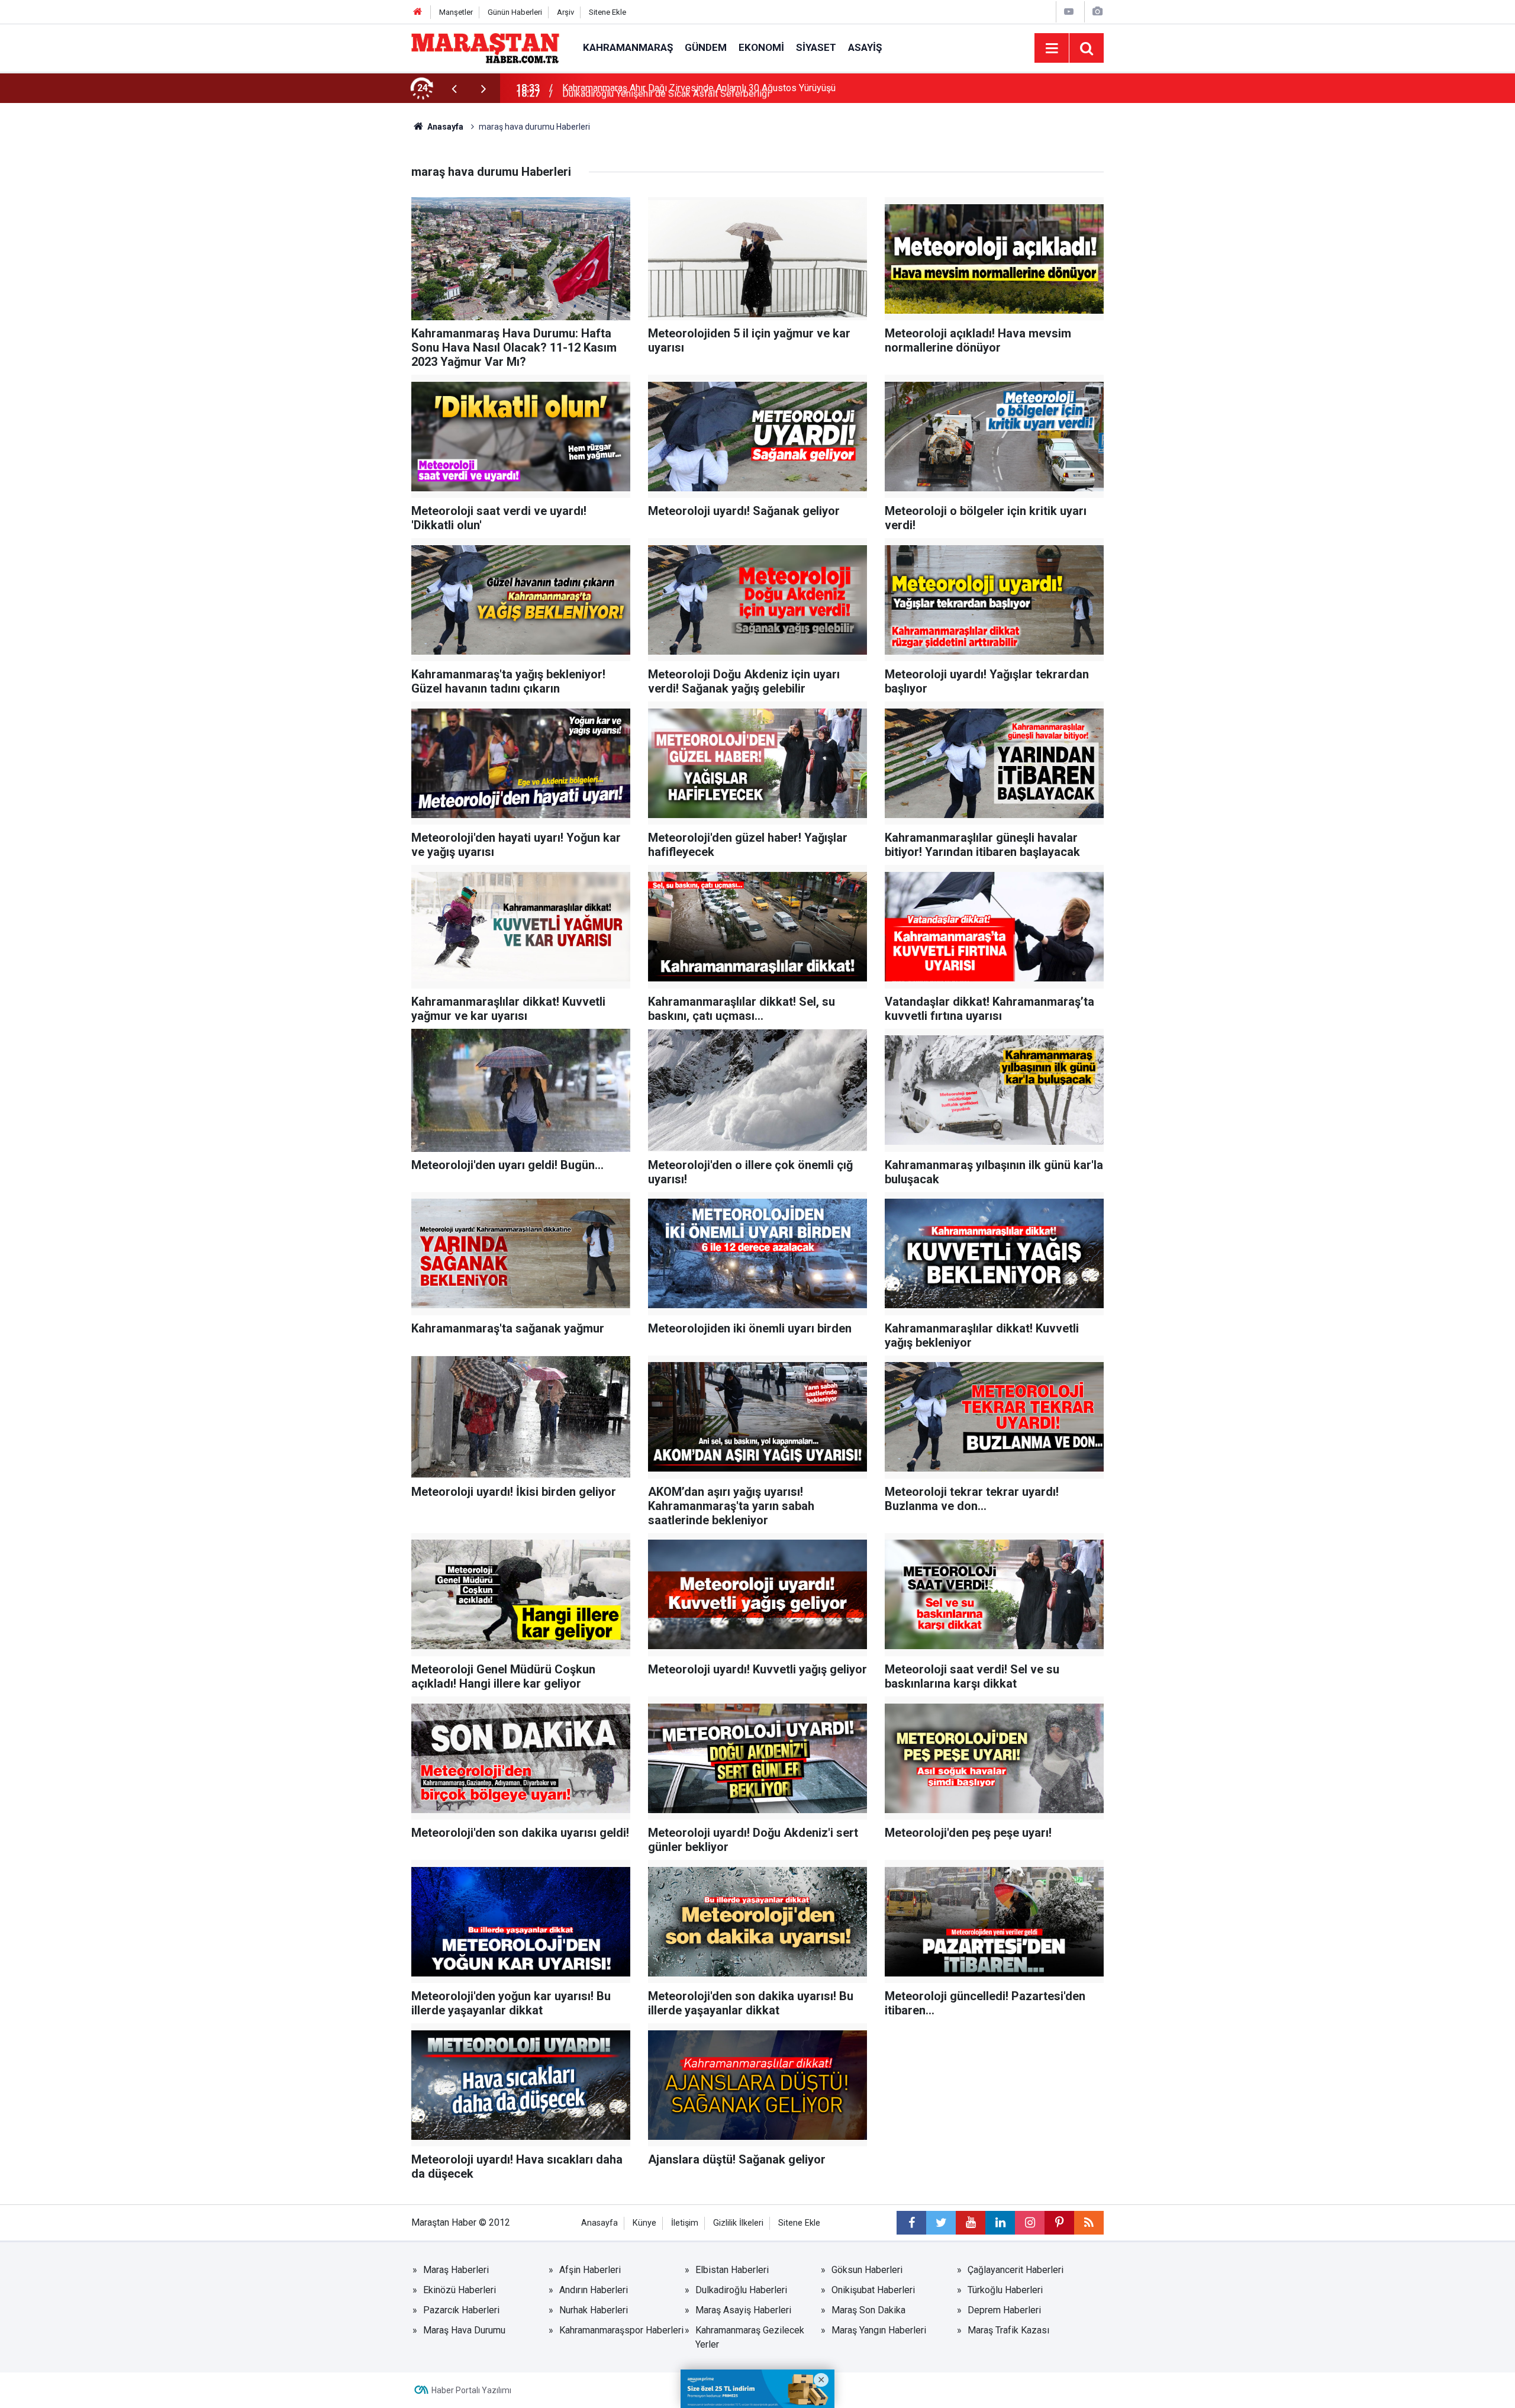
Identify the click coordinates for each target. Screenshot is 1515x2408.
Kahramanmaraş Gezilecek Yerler (750, 2337)
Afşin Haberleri (590, 2270)
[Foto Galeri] (1097, 12)
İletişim (685, 2223)
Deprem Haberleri (1004, 2310)
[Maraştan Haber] (485, 47)
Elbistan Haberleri (732, 2270)
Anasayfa (599, 2223)
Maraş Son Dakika (868, 2310)
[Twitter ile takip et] (941, 2223)
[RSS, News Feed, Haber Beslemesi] (1089, 2223)
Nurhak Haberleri (594, 2310)
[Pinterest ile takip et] (1059, 2223)
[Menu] (1052, 49)
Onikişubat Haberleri (873, 2290)
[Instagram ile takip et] (1030, 2223)
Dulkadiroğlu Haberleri (741, 2290)
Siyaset (816, 47)
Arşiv (565, 12)
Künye (644, 2223)
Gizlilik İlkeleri (738, 2223)
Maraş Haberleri (456, 2270)
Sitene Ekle (607, 12)
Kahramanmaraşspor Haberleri (621, 2330)
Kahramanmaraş (628, 47)
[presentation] (454, 88)
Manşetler (456, 12)
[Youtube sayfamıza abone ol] (971, 2223)
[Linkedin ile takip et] (1000, 2223)
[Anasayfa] (418, 12)
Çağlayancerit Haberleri (1016, 2270)
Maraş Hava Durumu (464, 2330)
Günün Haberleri (515, 12)
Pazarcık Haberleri (461, 2310)
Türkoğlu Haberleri (1005, 2290)
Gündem (706, 47)
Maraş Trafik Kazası (1008, 2330)
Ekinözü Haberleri (460, 2290)
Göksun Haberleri (867, 2270)
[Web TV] (1069, 12)
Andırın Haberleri (594, 2290)
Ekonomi (761, 47)
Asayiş (865, 47)
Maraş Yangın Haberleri (879, 2330)
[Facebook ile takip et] (911, 2223)
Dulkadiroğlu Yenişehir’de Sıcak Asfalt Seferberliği (666, 88)
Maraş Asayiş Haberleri (743, 2310)
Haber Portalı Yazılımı (471, 2390)
